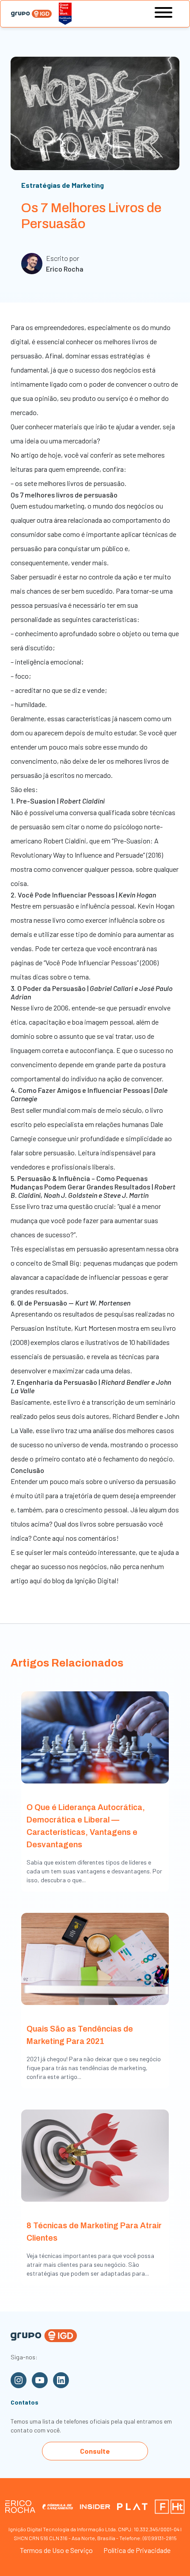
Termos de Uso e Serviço (56, 2550)
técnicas (155, 534)
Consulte (95, 2451)
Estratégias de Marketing (63, 185)
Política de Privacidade (137, 2550)
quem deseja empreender (139, 1495)
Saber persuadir (34, 577)
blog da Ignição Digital (84, 1580)
